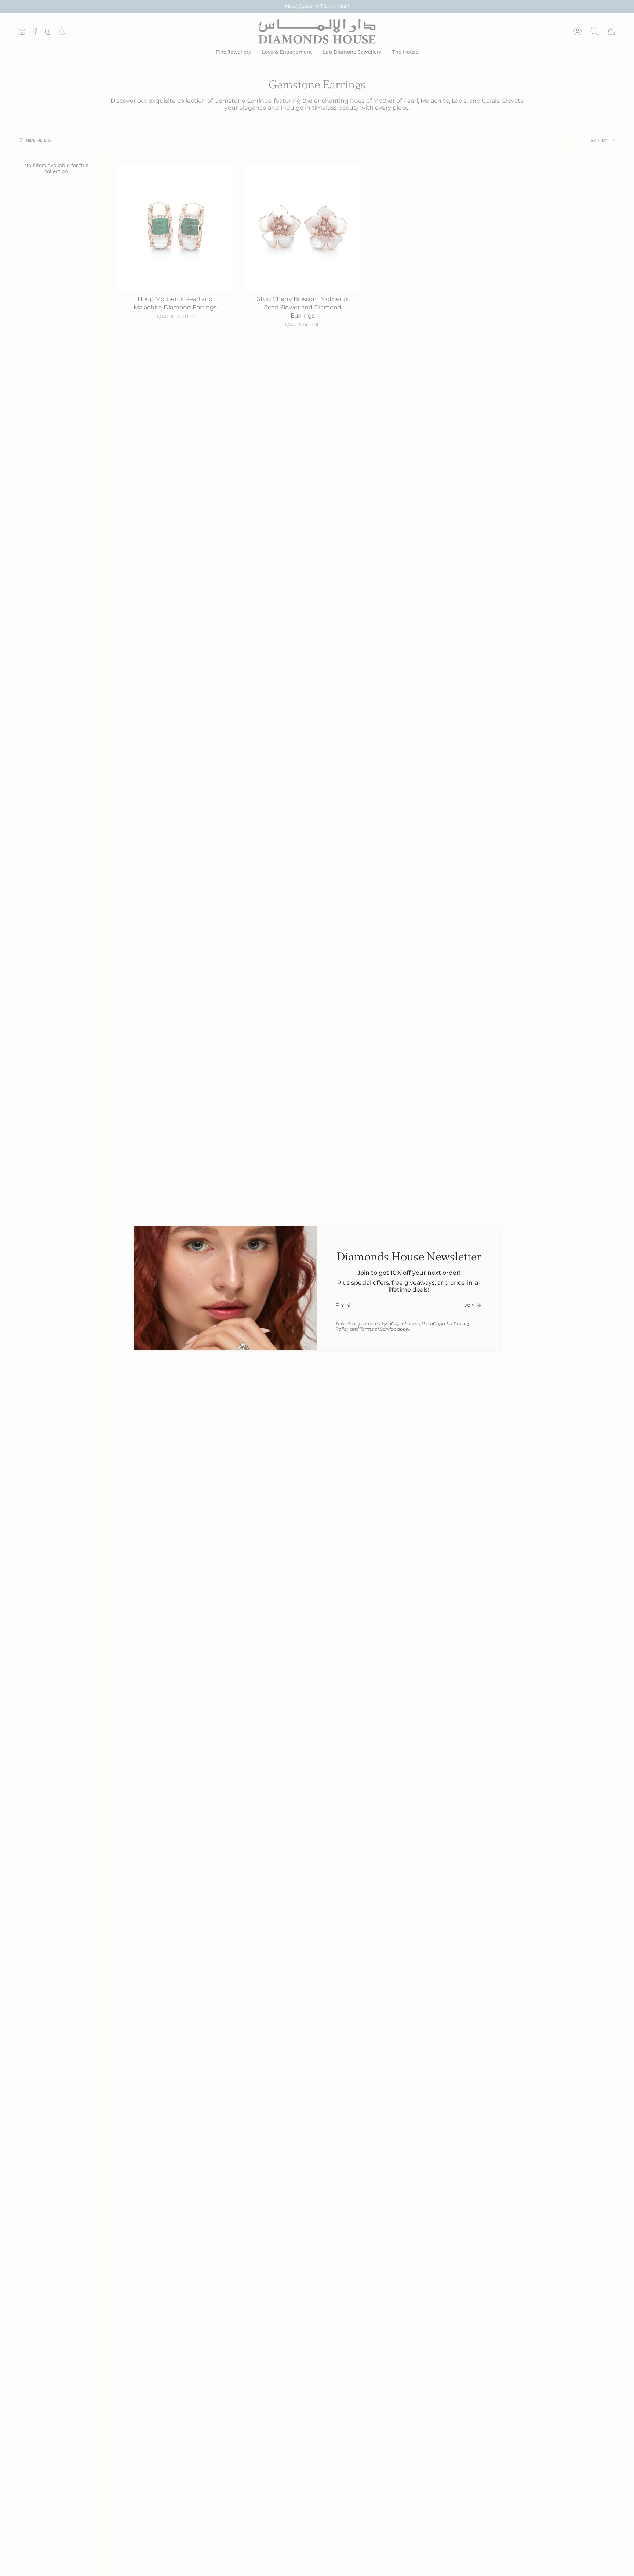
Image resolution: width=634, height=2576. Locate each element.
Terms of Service (378, 1329)
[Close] (489, 1237)
